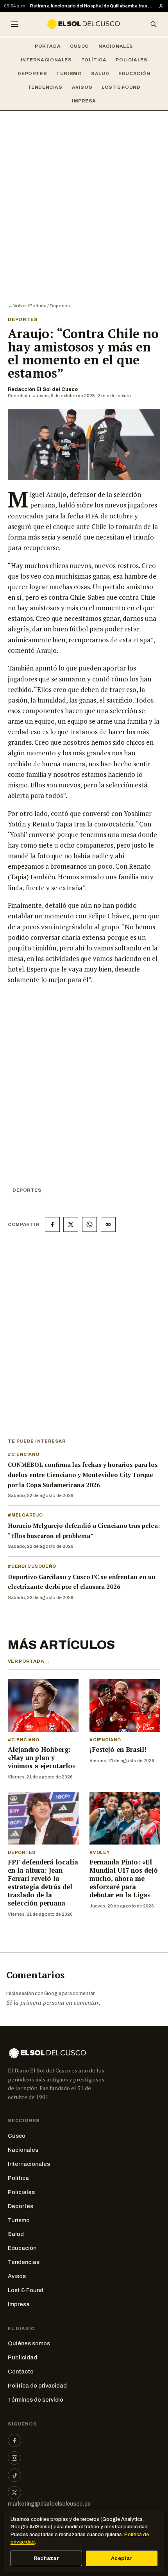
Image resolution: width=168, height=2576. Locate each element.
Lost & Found (121, 87)
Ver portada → (29, 1661)
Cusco (80, 46)
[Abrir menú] (14, 24)
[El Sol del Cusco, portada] (84, 24)
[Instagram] (14, 2458)
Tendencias (45, 87)
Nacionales (116, 46)
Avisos (82, 87)
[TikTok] (14, 2475)
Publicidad (22, 2357)
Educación (134, 73)
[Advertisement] (84, 199)
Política (94, 60)
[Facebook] (14, 2440)
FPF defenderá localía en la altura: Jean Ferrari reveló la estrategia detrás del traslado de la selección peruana (43, 1883)
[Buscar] (154, 24)
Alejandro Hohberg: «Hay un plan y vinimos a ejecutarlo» (42, 1758)
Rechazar (46, 2558)
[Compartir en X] (71, 1224)
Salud (100, 73)
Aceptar (122, 2558)
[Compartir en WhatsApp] (89, 1224)
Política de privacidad (37, 2386)
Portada (48, 46)
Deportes (32, 73)
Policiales (131, 60)
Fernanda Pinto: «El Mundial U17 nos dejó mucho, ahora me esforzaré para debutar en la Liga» (124, 1879)
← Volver (17, 306)
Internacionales (46, 60)
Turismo (69, 73)
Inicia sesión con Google (34, 1993)
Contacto (21, 2372)
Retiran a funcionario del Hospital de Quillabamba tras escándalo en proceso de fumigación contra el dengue (92, 6)
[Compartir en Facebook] (52, 1224)
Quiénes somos (29, 2343)
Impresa (84, 101)
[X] (14, 2493)
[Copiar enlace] (108, 1224)
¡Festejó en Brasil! (118, 1750)
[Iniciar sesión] (161, 6)
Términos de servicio (36, 2400)
